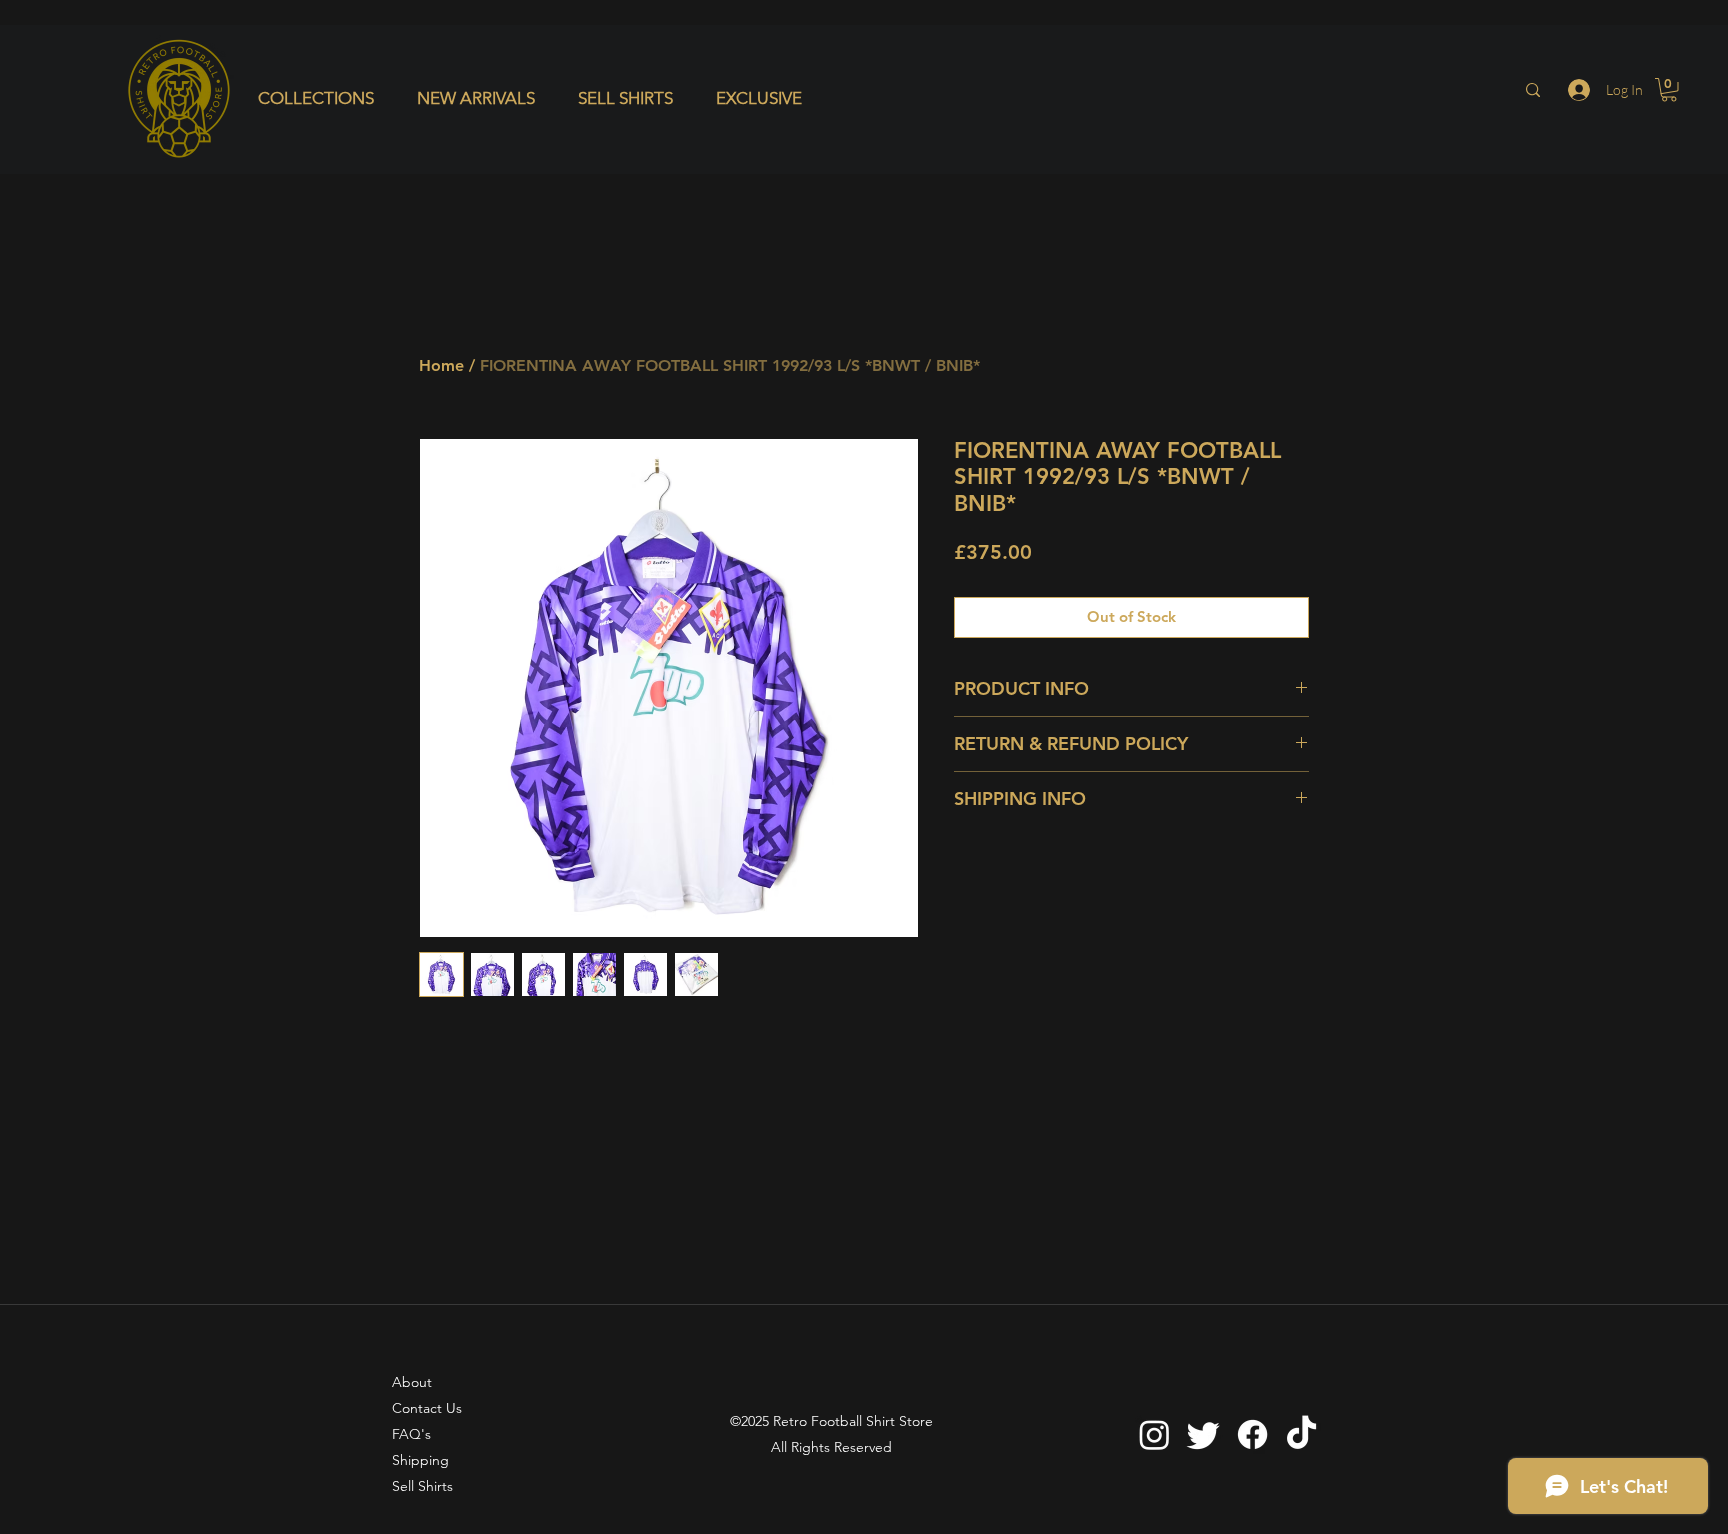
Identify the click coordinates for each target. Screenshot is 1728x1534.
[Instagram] (1154, 1434)
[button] (322, 98)
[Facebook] (1252, 1434)
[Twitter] (1203, 1434)
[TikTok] (1301, 1434)
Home (441, 365)
